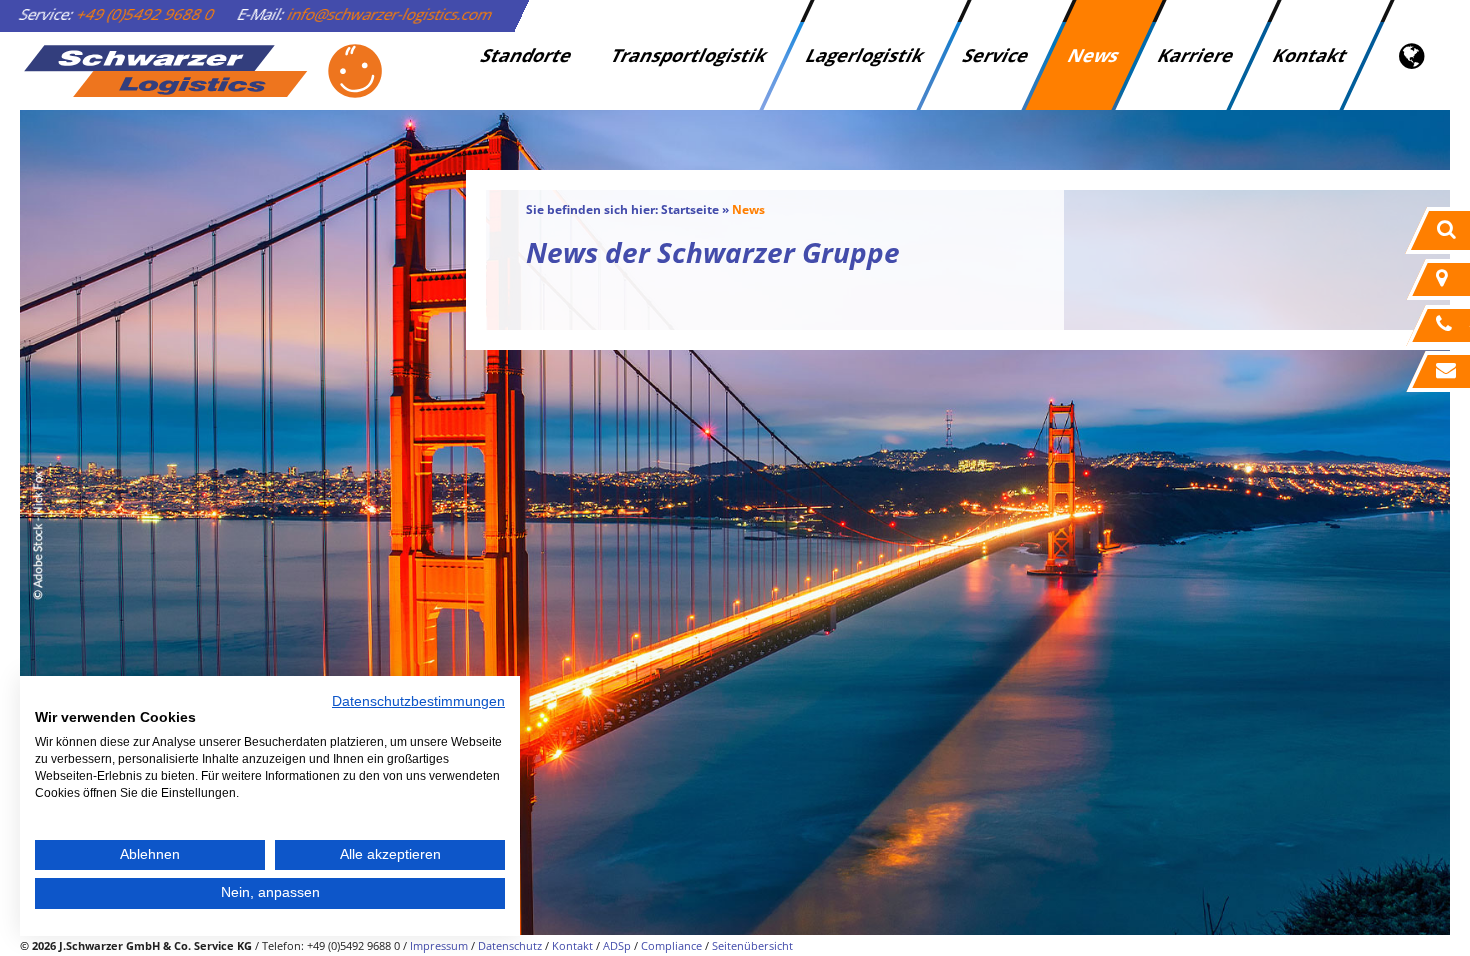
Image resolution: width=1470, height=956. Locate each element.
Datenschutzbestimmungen (418, 701)
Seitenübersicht (752, 945)
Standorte (526, 55)
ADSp (617, 945)
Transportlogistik (689, 55)
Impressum (439, 945)
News (1093, 55)
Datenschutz (510, 945)
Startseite (690, 209)
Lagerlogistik (865, 55)
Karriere (1196, 55)
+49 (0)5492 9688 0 (146, 14)
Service (996, 55)
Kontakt (1310, 55)
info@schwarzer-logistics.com (390, 14)
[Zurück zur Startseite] (202, 71)
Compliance (671, 945)
